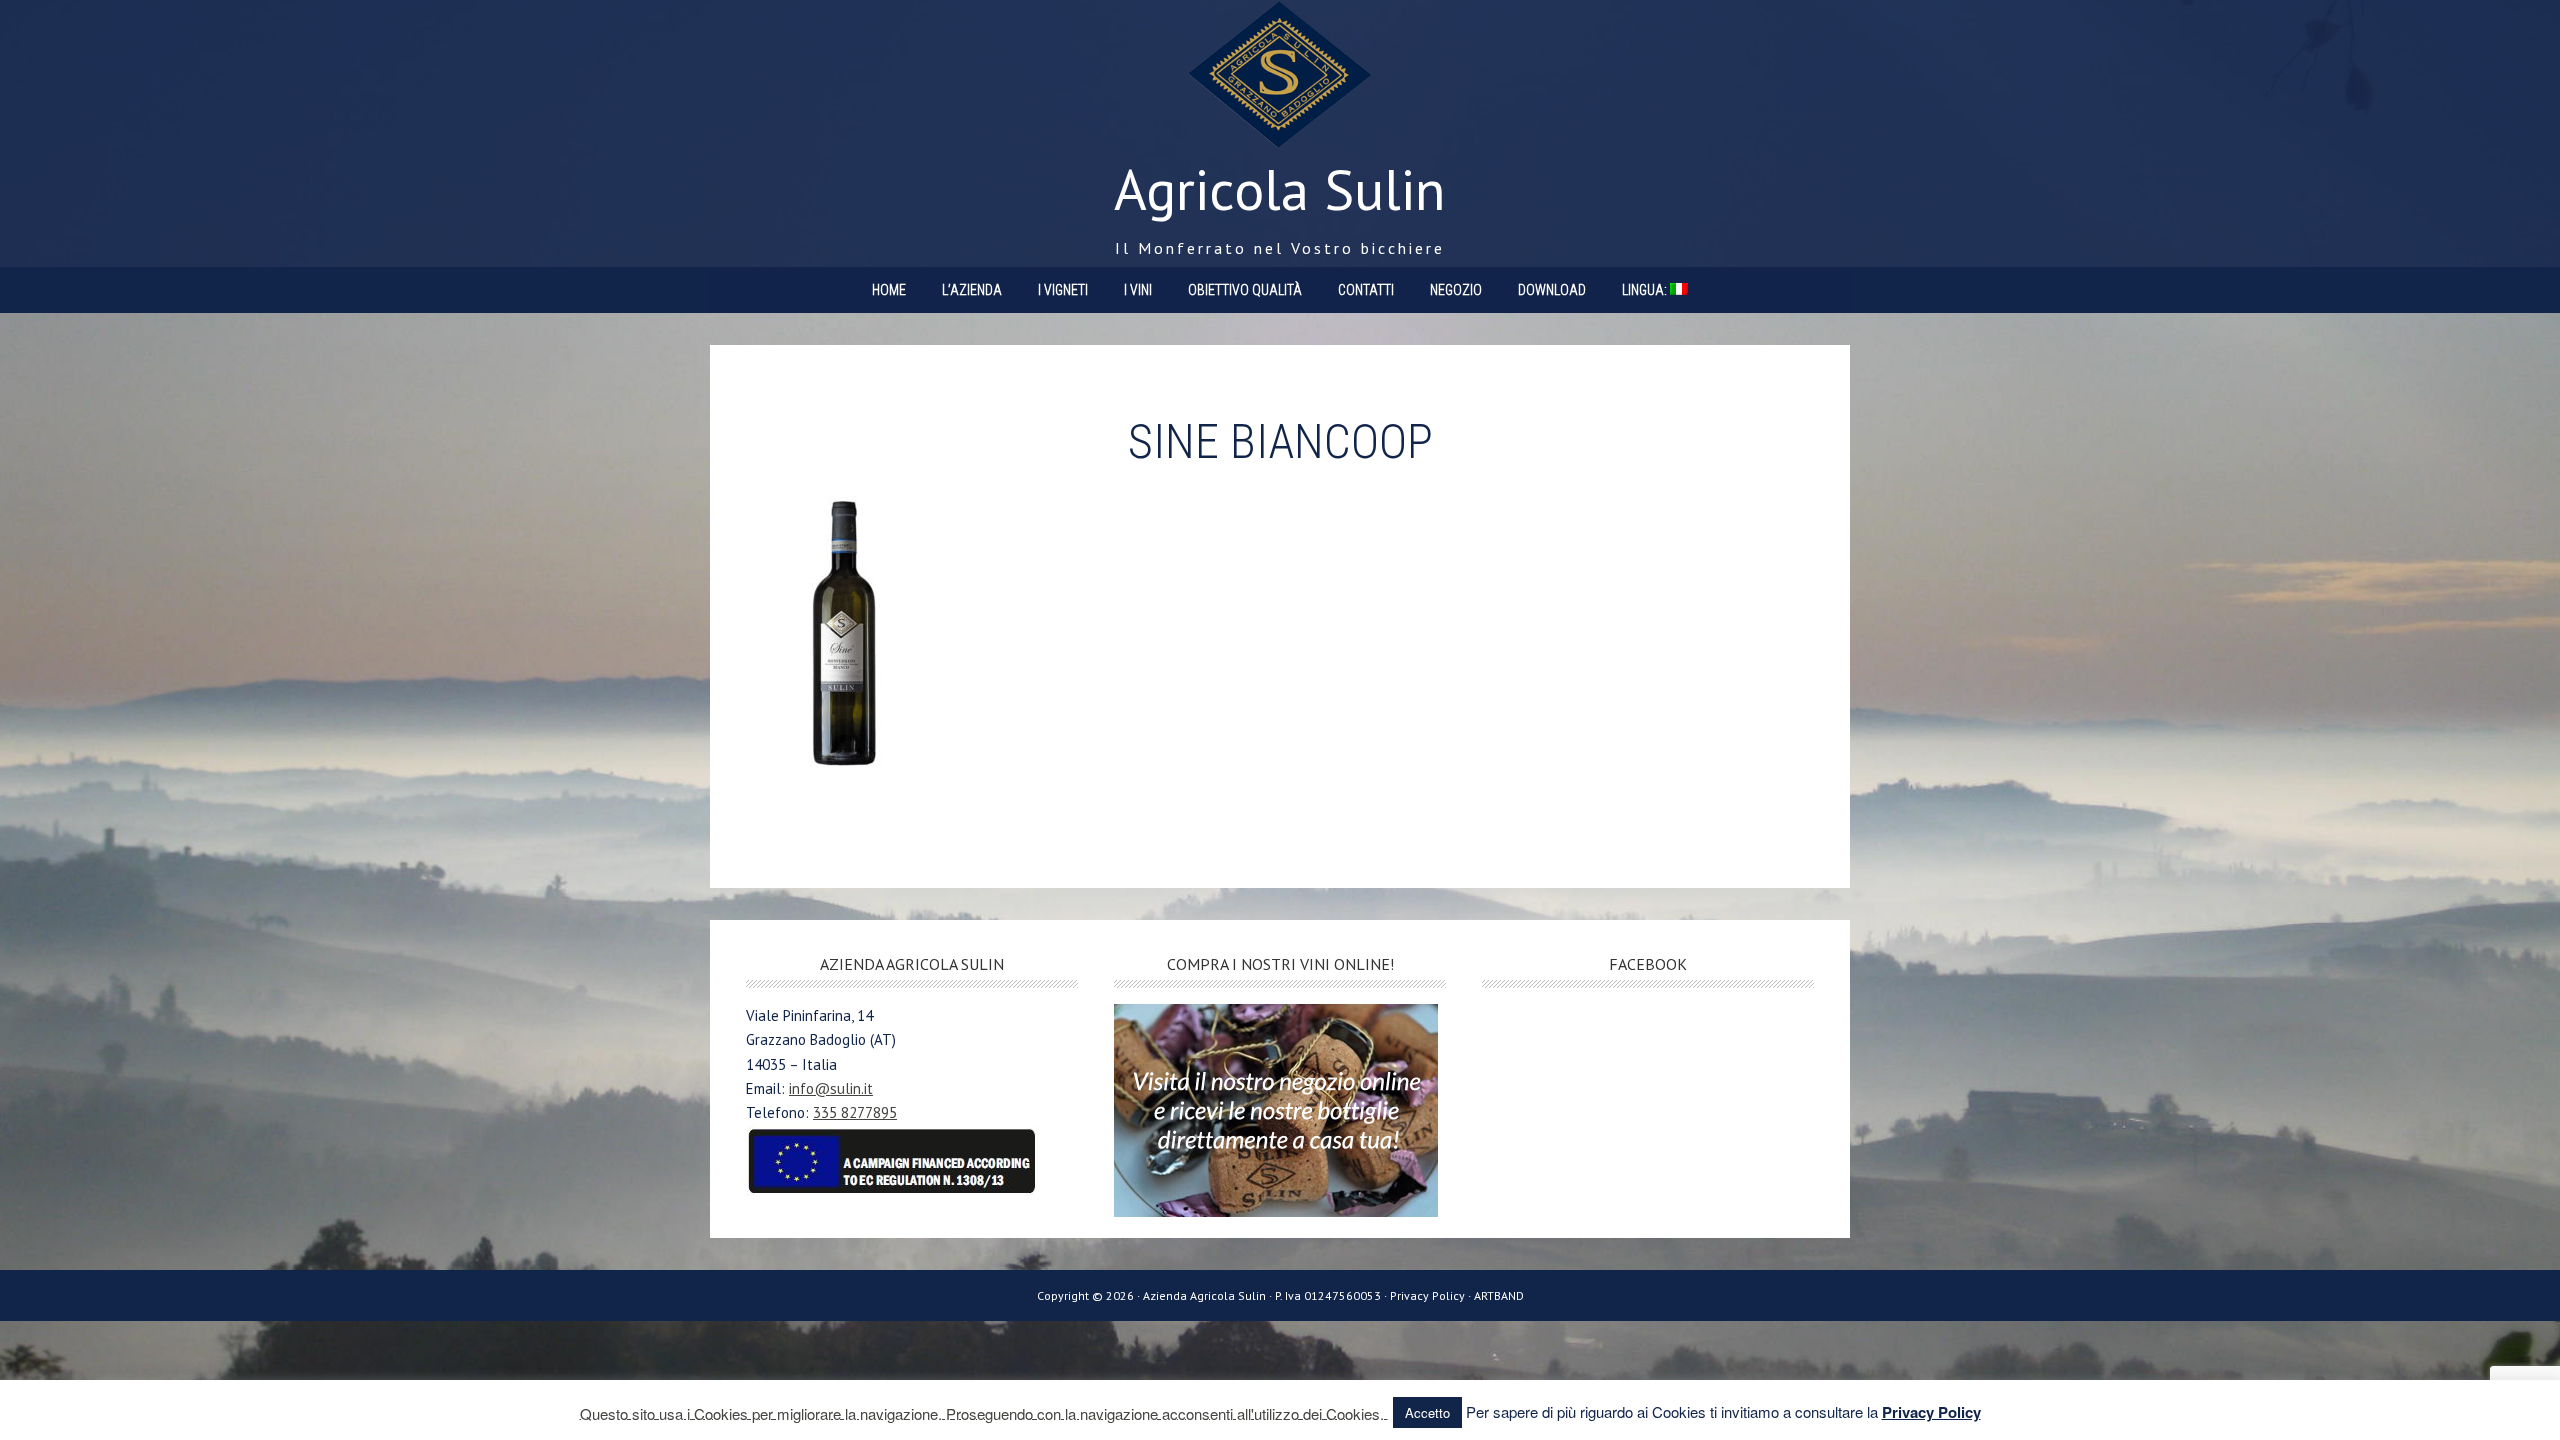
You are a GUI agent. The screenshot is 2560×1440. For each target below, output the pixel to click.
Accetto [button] (1427, 1412)
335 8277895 (855, 1112)
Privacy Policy (1931, 1412)
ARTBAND (1499, 1295)
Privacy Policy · (1432, 1295)
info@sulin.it (831, 1088)
